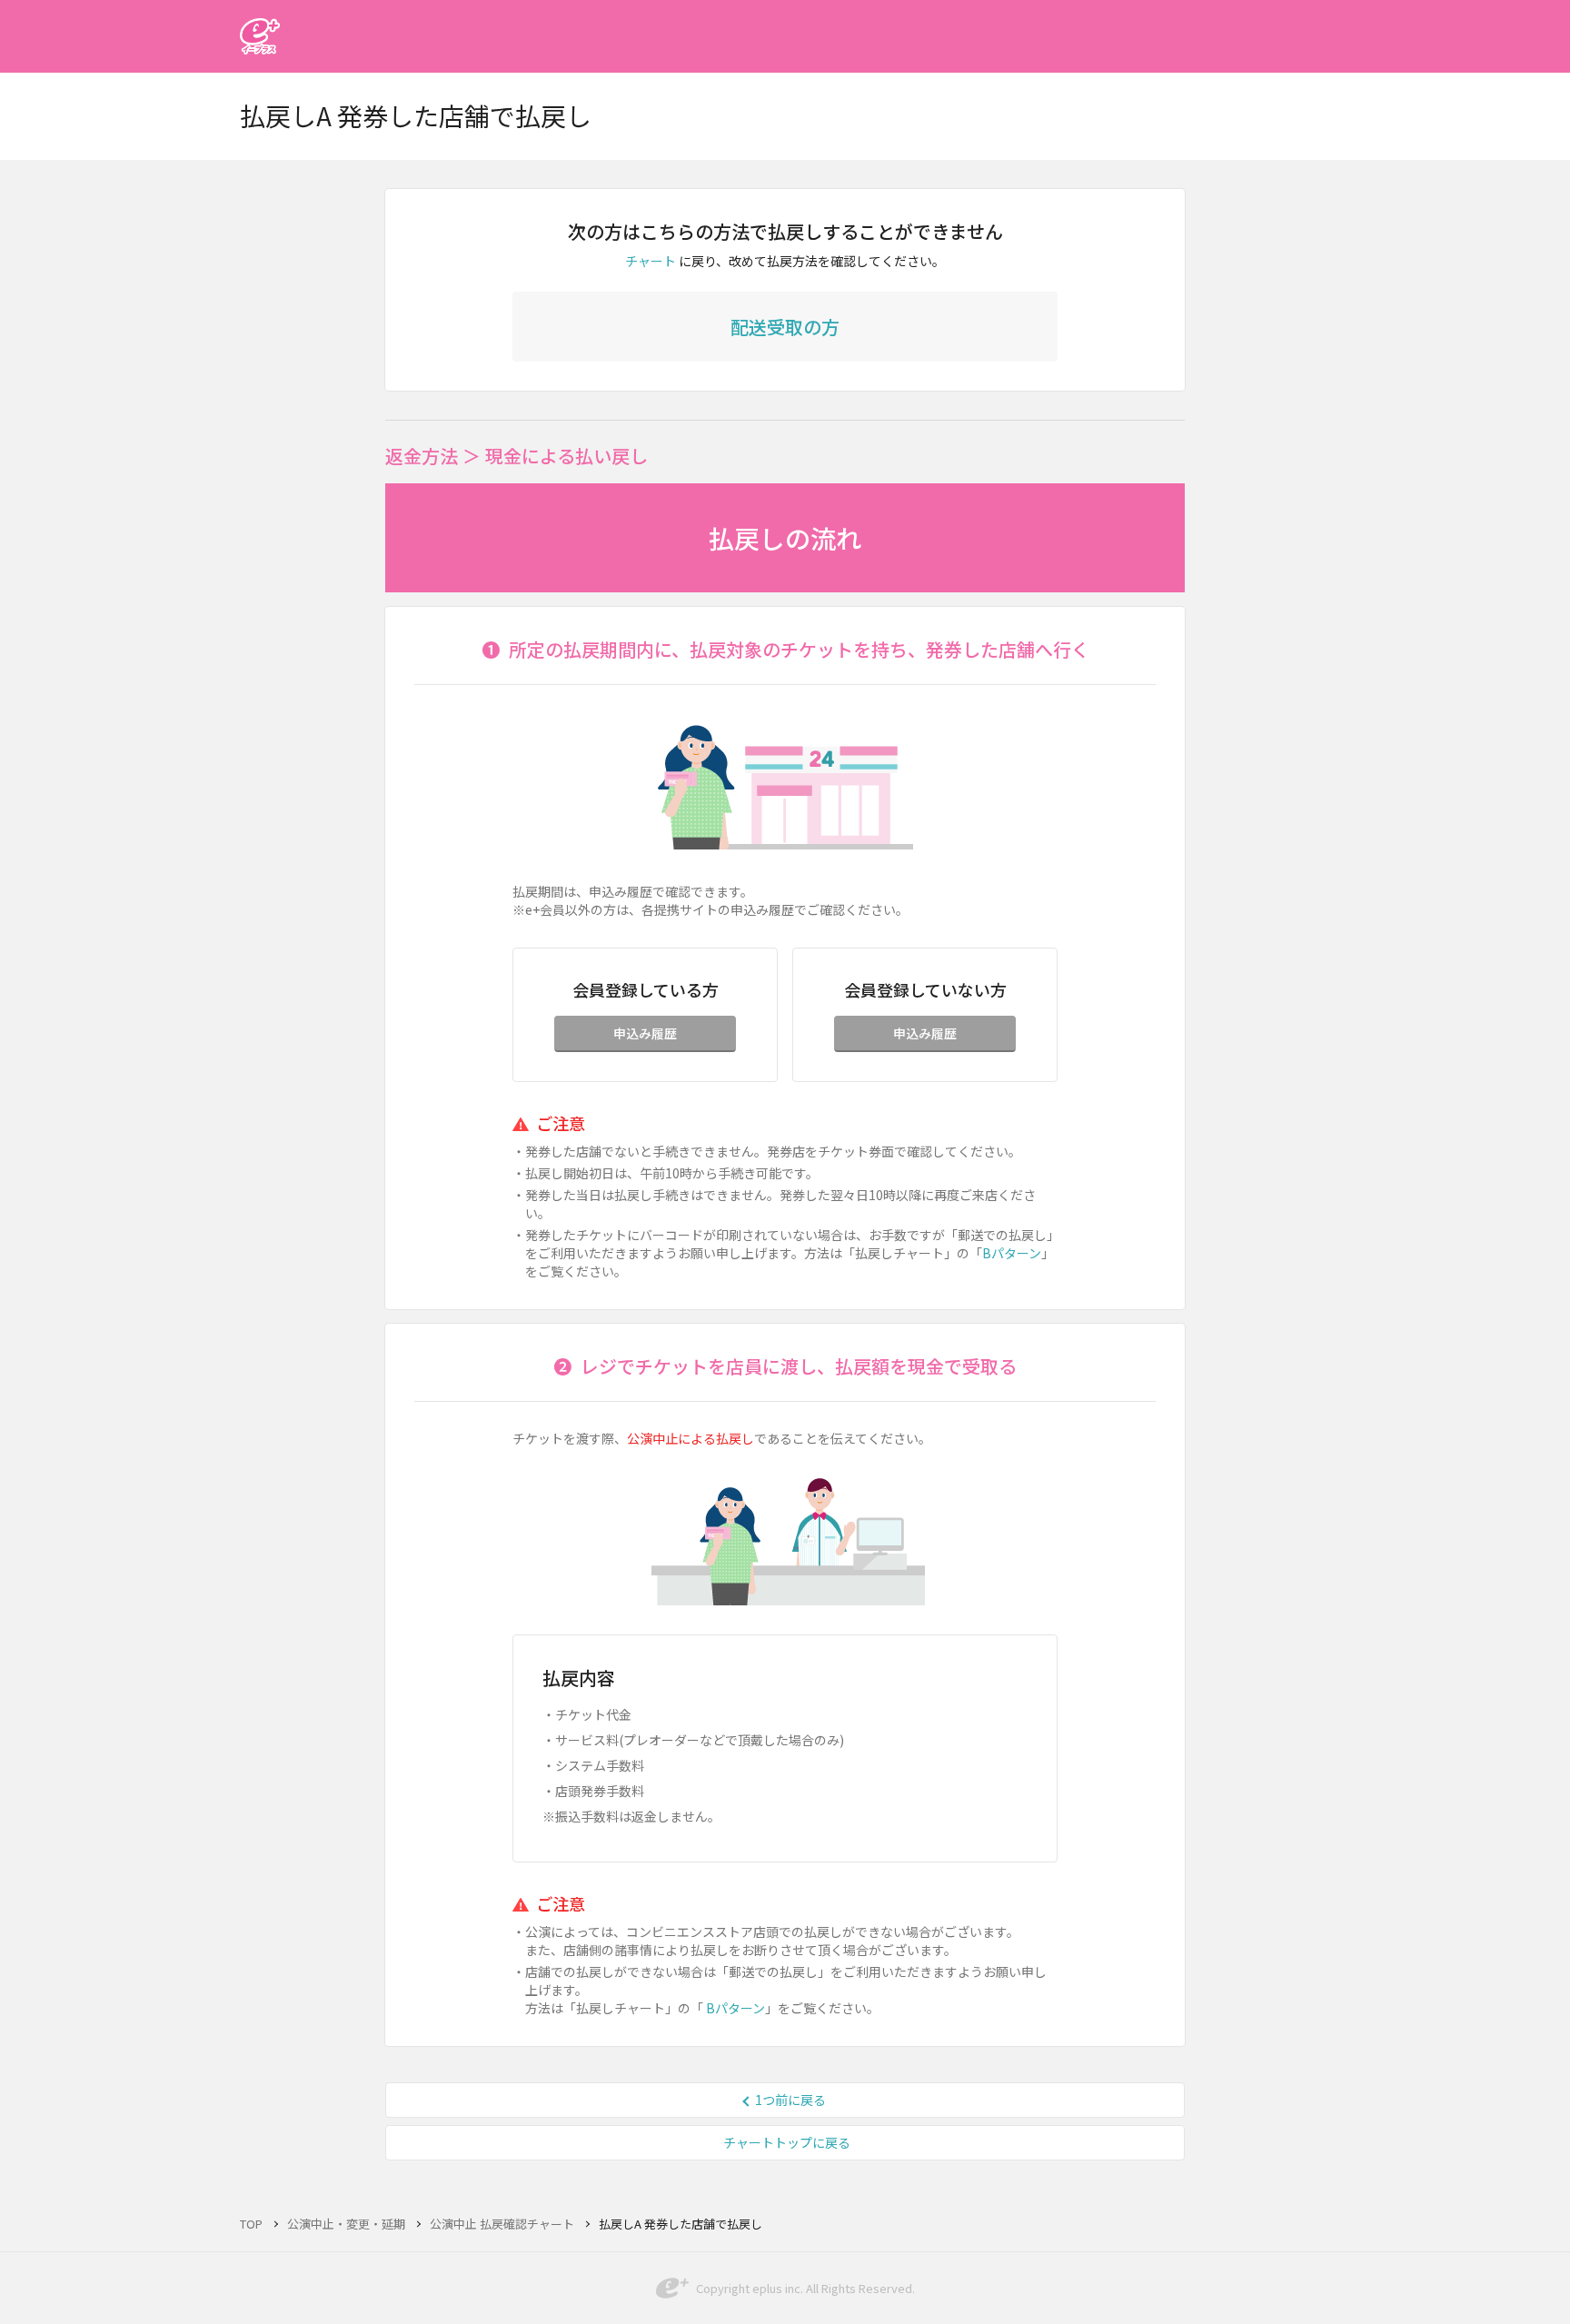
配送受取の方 (785, 327)
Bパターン (1012, 1253)
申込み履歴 (645, 1033)
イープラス (260, 36)
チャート (651, 261)
